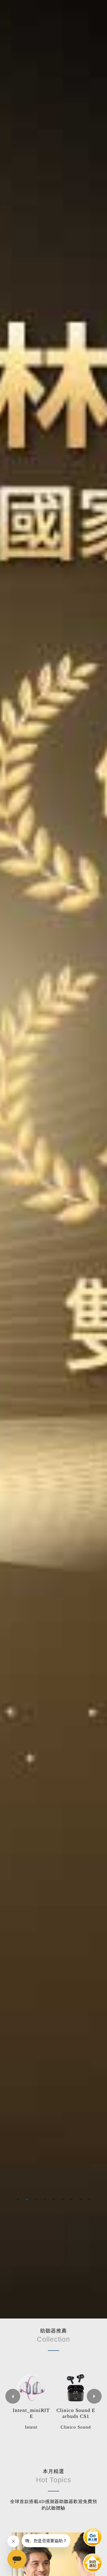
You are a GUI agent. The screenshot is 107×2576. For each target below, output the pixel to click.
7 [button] (71, 2200)
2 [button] (27, 2200)
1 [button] (18, 2200)
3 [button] (36, 2200)
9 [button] (89, 2200)
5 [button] (53, 2200)
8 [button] (80, 2200)
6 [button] (62, 2200)
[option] (53, 1159)
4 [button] (45, 2200)
